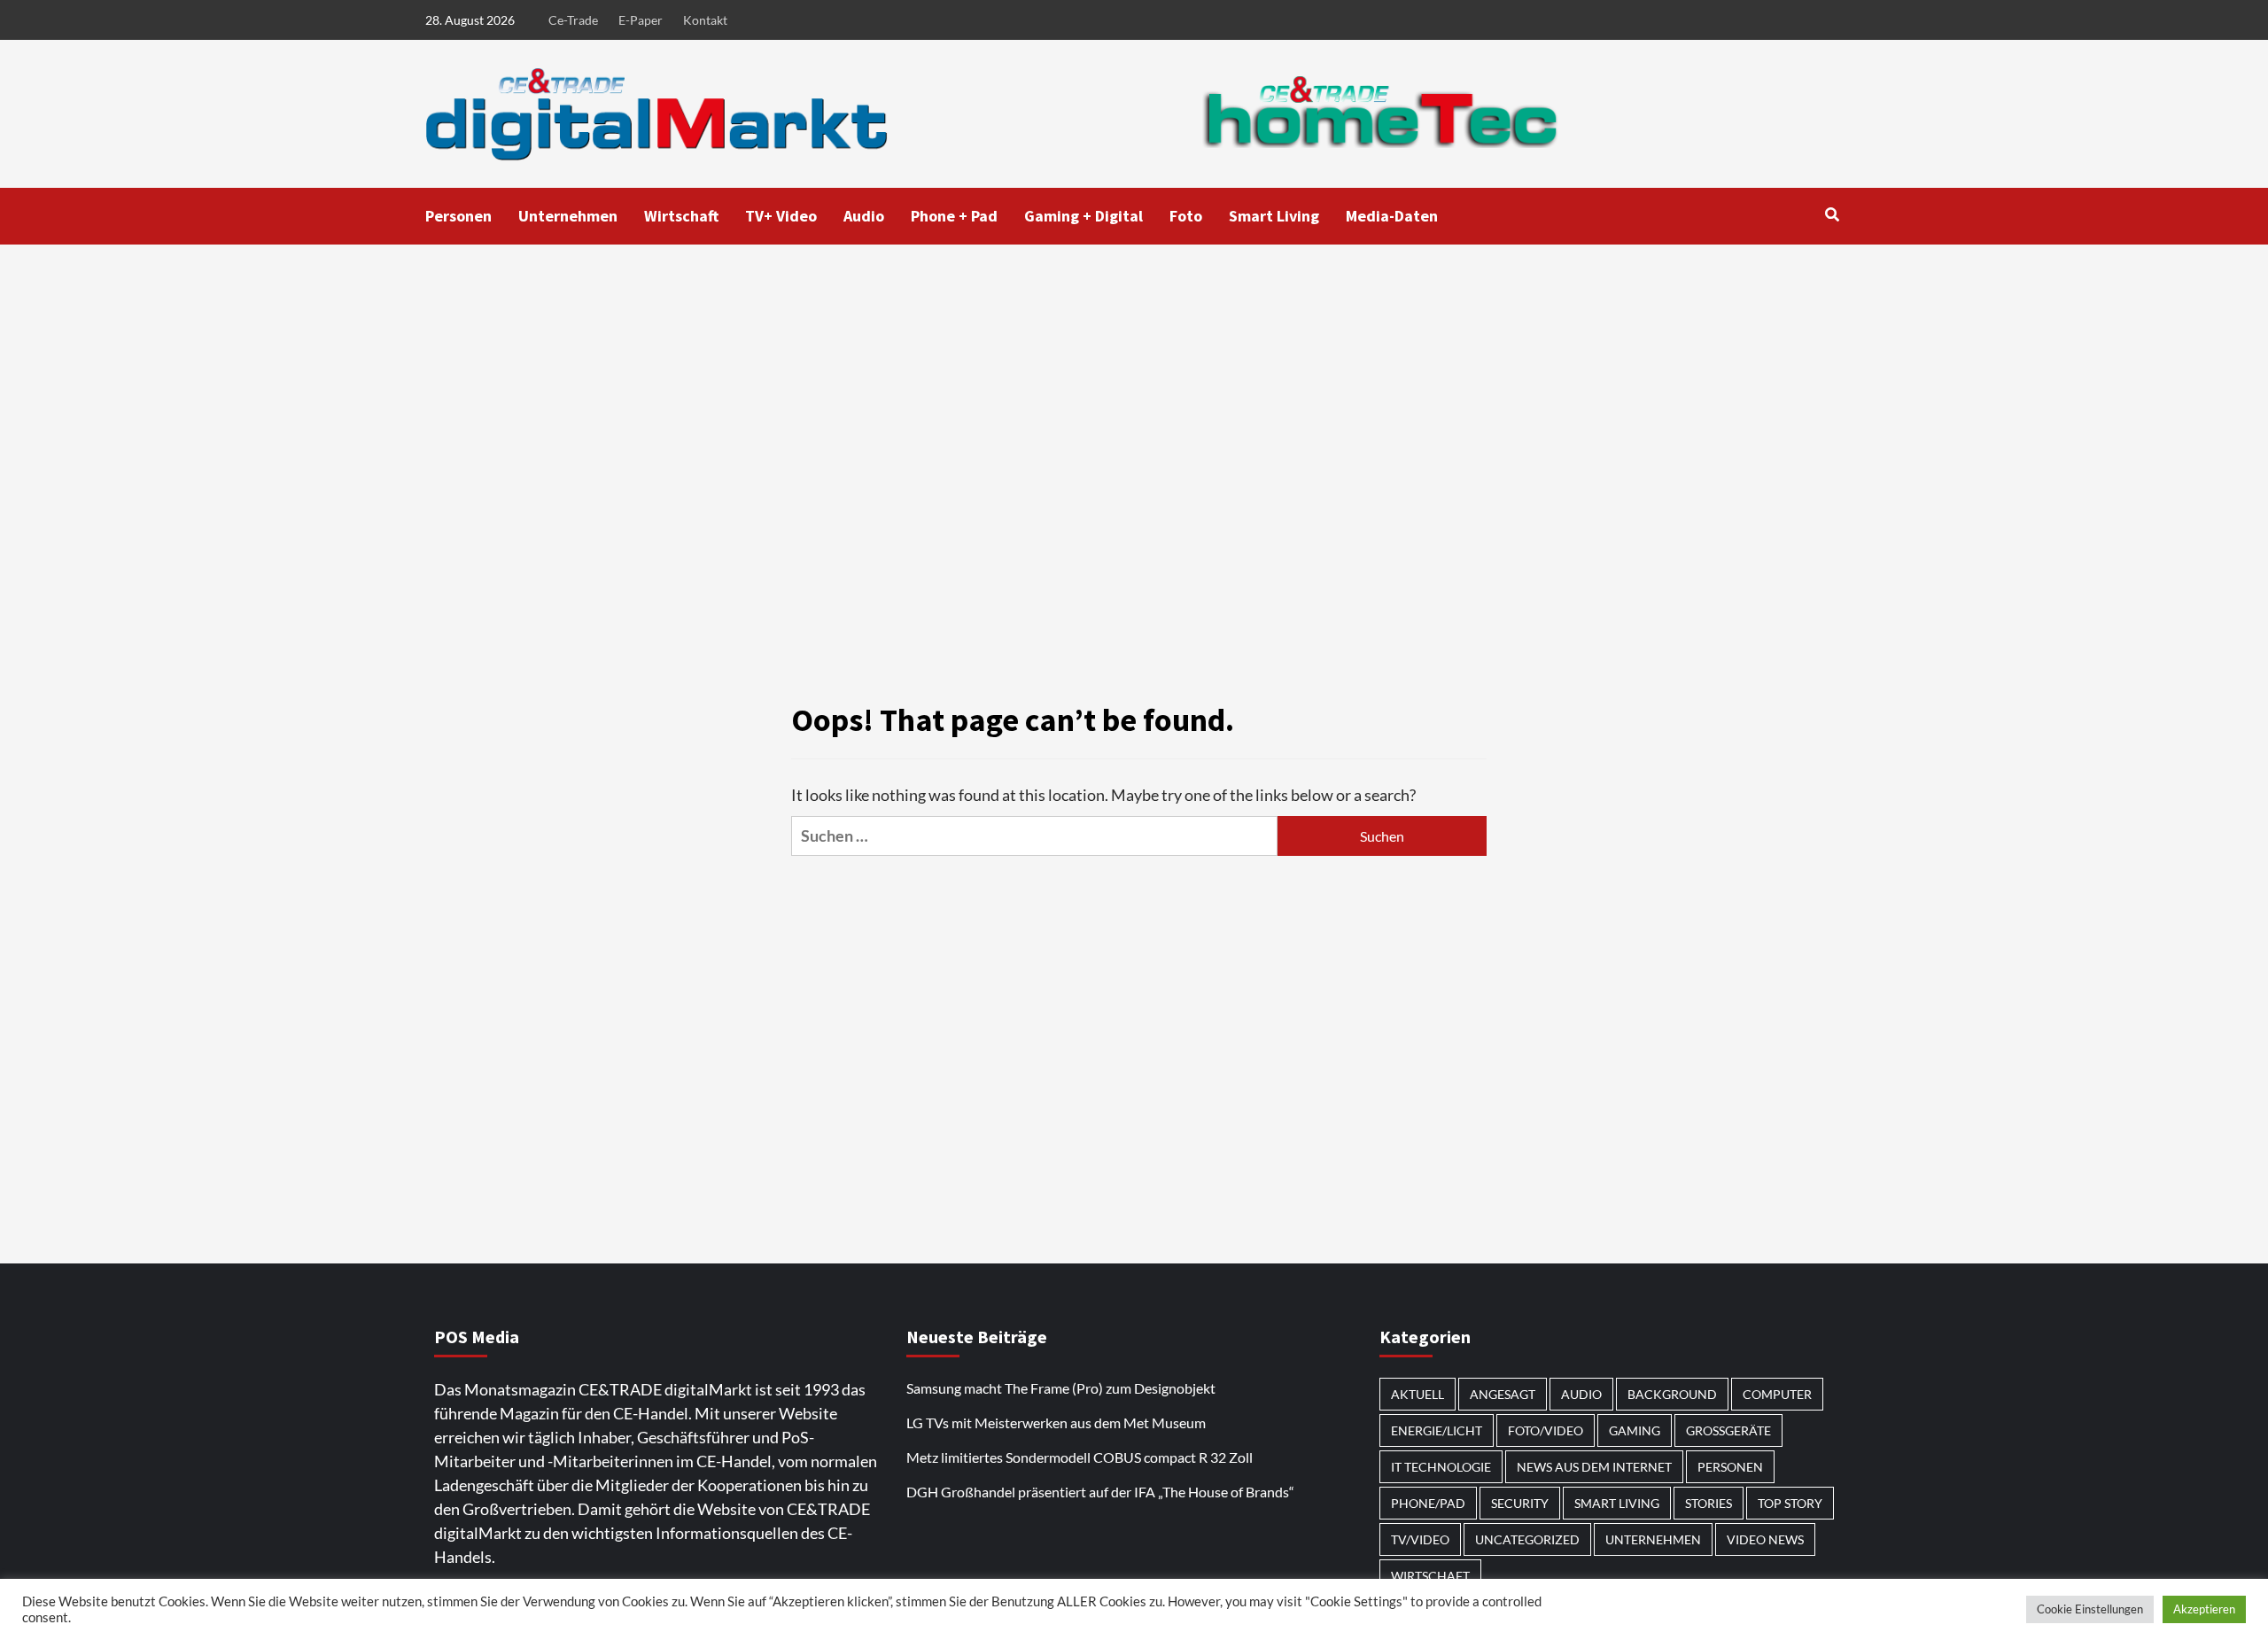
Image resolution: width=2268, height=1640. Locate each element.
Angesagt (1503, 1394)
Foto (1186, 216)
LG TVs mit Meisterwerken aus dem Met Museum (1056, 1422)
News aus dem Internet (1594, 1467)
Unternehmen (568, 216)
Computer (1777, 1394)
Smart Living (1274, 216)
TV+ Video (781, 216)
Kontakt (705, 20)
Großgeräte (1728, 1430)
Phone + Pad (954, 216)
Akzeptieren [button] (2204, 1609)
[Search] (1832, 214)
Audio (864, 216)
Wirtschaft (681, 216)
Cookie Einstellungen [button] (2090, 1609)
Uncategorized (1527, 1539)
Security (1520, 1503)
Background (1672, 1394)
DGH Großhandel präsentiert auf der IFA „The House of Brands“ (1102, 1492)
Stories (1709, 1503)
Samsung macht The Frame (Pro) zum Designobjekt (1061, 1388)
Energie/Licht (1437, 1430)
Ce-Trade (573, 20)
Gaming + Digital (1084, 216)
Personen (458, 216)
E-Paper (641, 20)
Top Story (1790, 1503)
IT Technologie (1441, 1467)
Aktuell (1417, 1394)
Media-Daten (1392, 216)
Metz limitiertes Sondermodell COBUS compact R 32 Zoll (1080, 1457)
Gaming (1635, 1430)
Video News (1765, 1539)
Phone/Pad (1428, 1503)
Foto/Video (1546, 1430)
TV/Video (1420, 1539)
